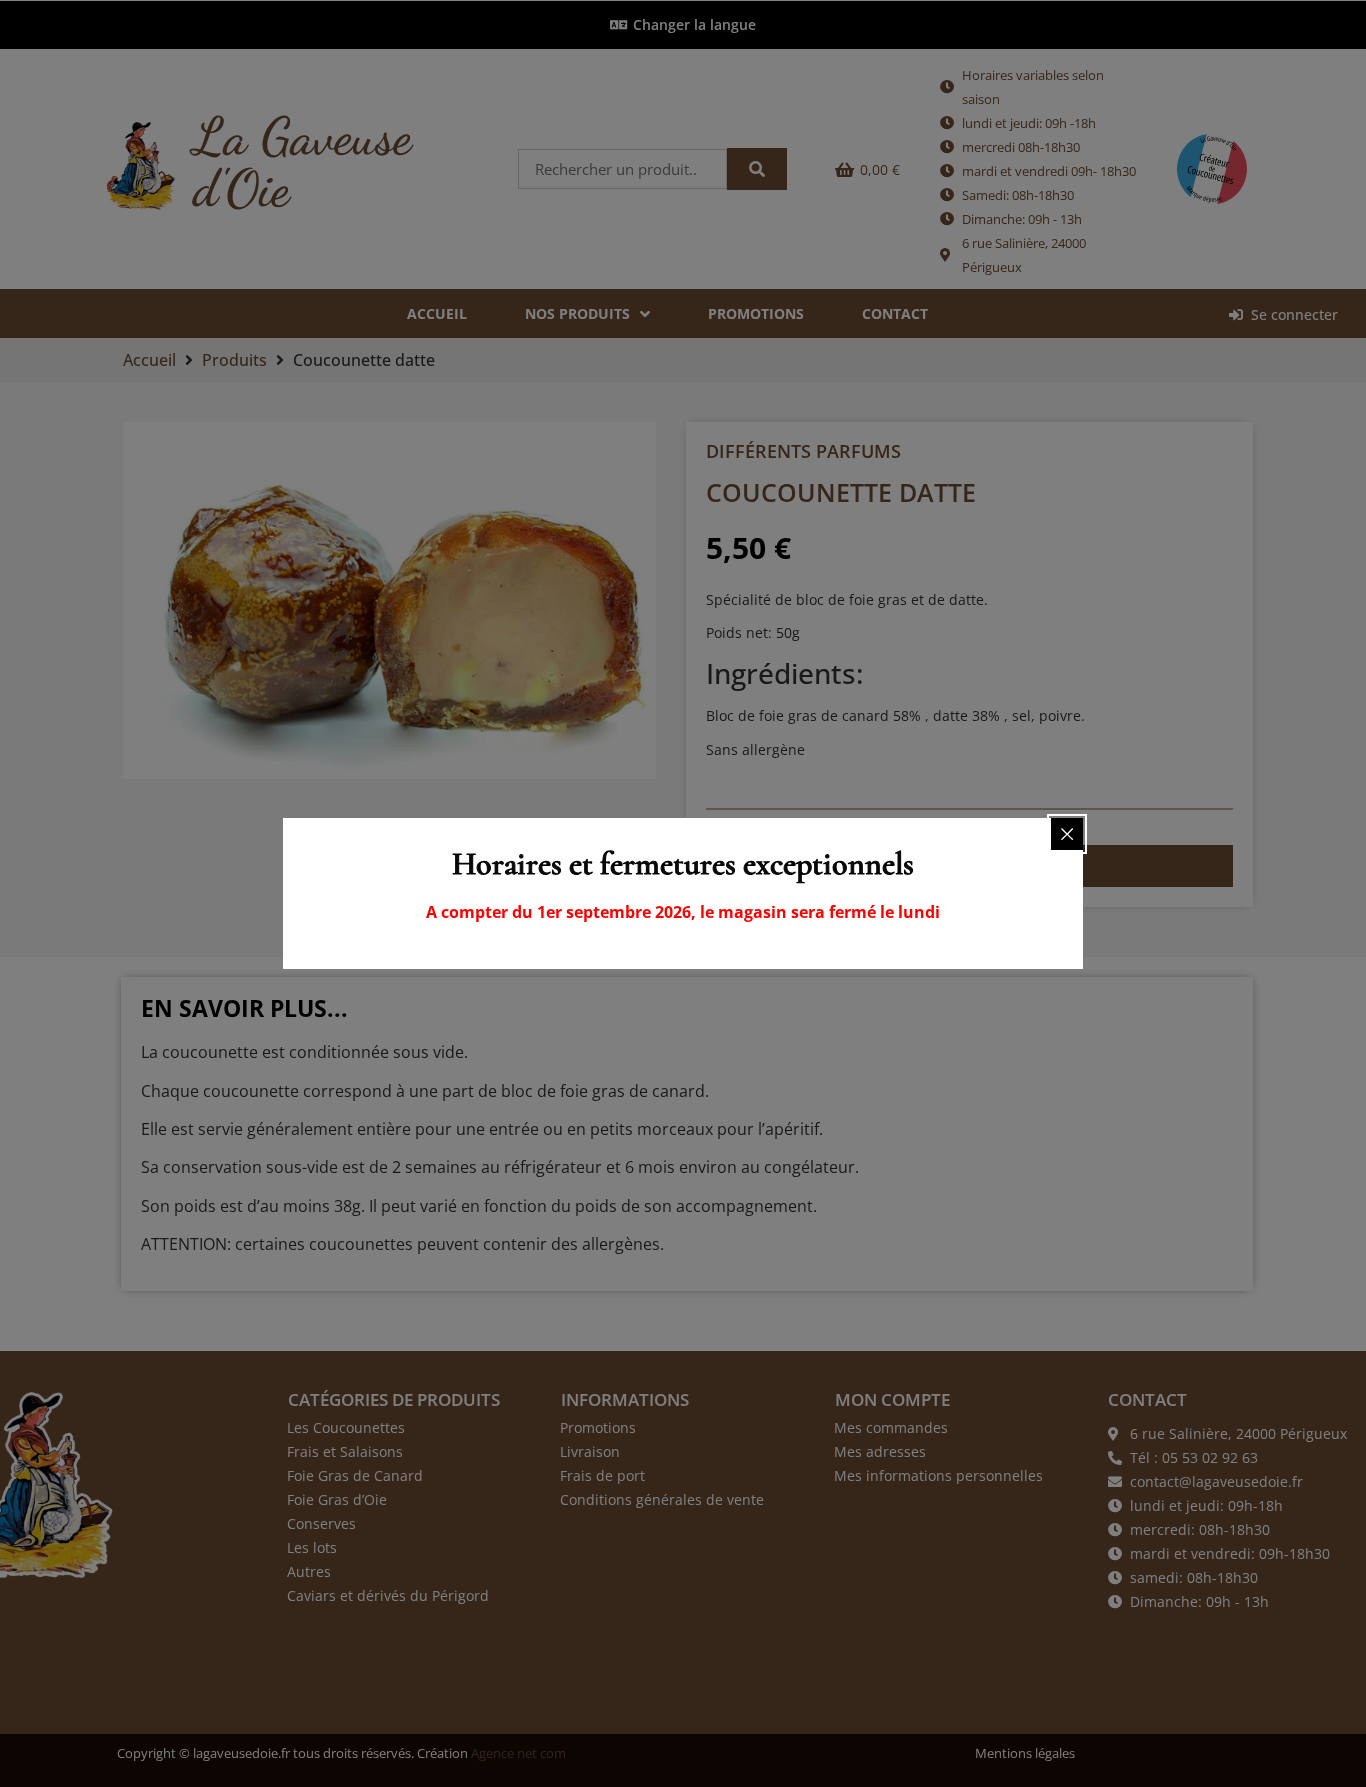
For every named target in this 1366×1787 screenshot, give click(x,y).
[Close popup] (1067, 834)
